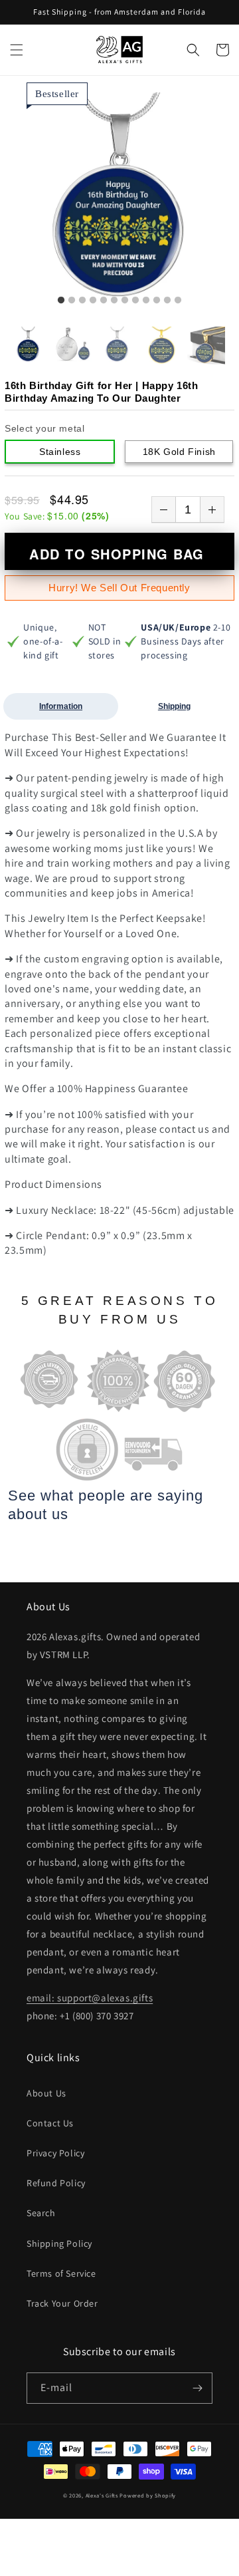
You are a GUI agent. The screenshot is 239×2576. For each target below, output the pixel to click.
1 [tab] (61, 301)
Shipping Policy (59, 2243)
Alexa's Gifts (102, 2495)
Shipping (174, 706)
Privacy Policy (55, 2153)
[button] (17, 50)
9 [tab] (146, 301)
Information (61, 706)
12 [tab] (178, 301)
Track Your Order (62, 2303)
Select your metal (44, 428)
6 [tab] (114, 301)
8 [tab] (135, 301)
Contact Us (50, 2123)
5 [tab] (104, 301)
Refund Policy (56, 2183)
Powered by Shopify (148, 2495)
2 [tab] (72, 301)
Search (41, 2213)
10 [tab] (157, 301)
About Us (46, 2093)
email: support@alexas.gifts (90, 1998)
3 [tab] (82, 301)
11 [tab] (167, 301)
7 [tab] (125, 301)
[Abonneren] (197, 2388)
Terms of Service (61, 2273)
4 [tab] (93, 301)
